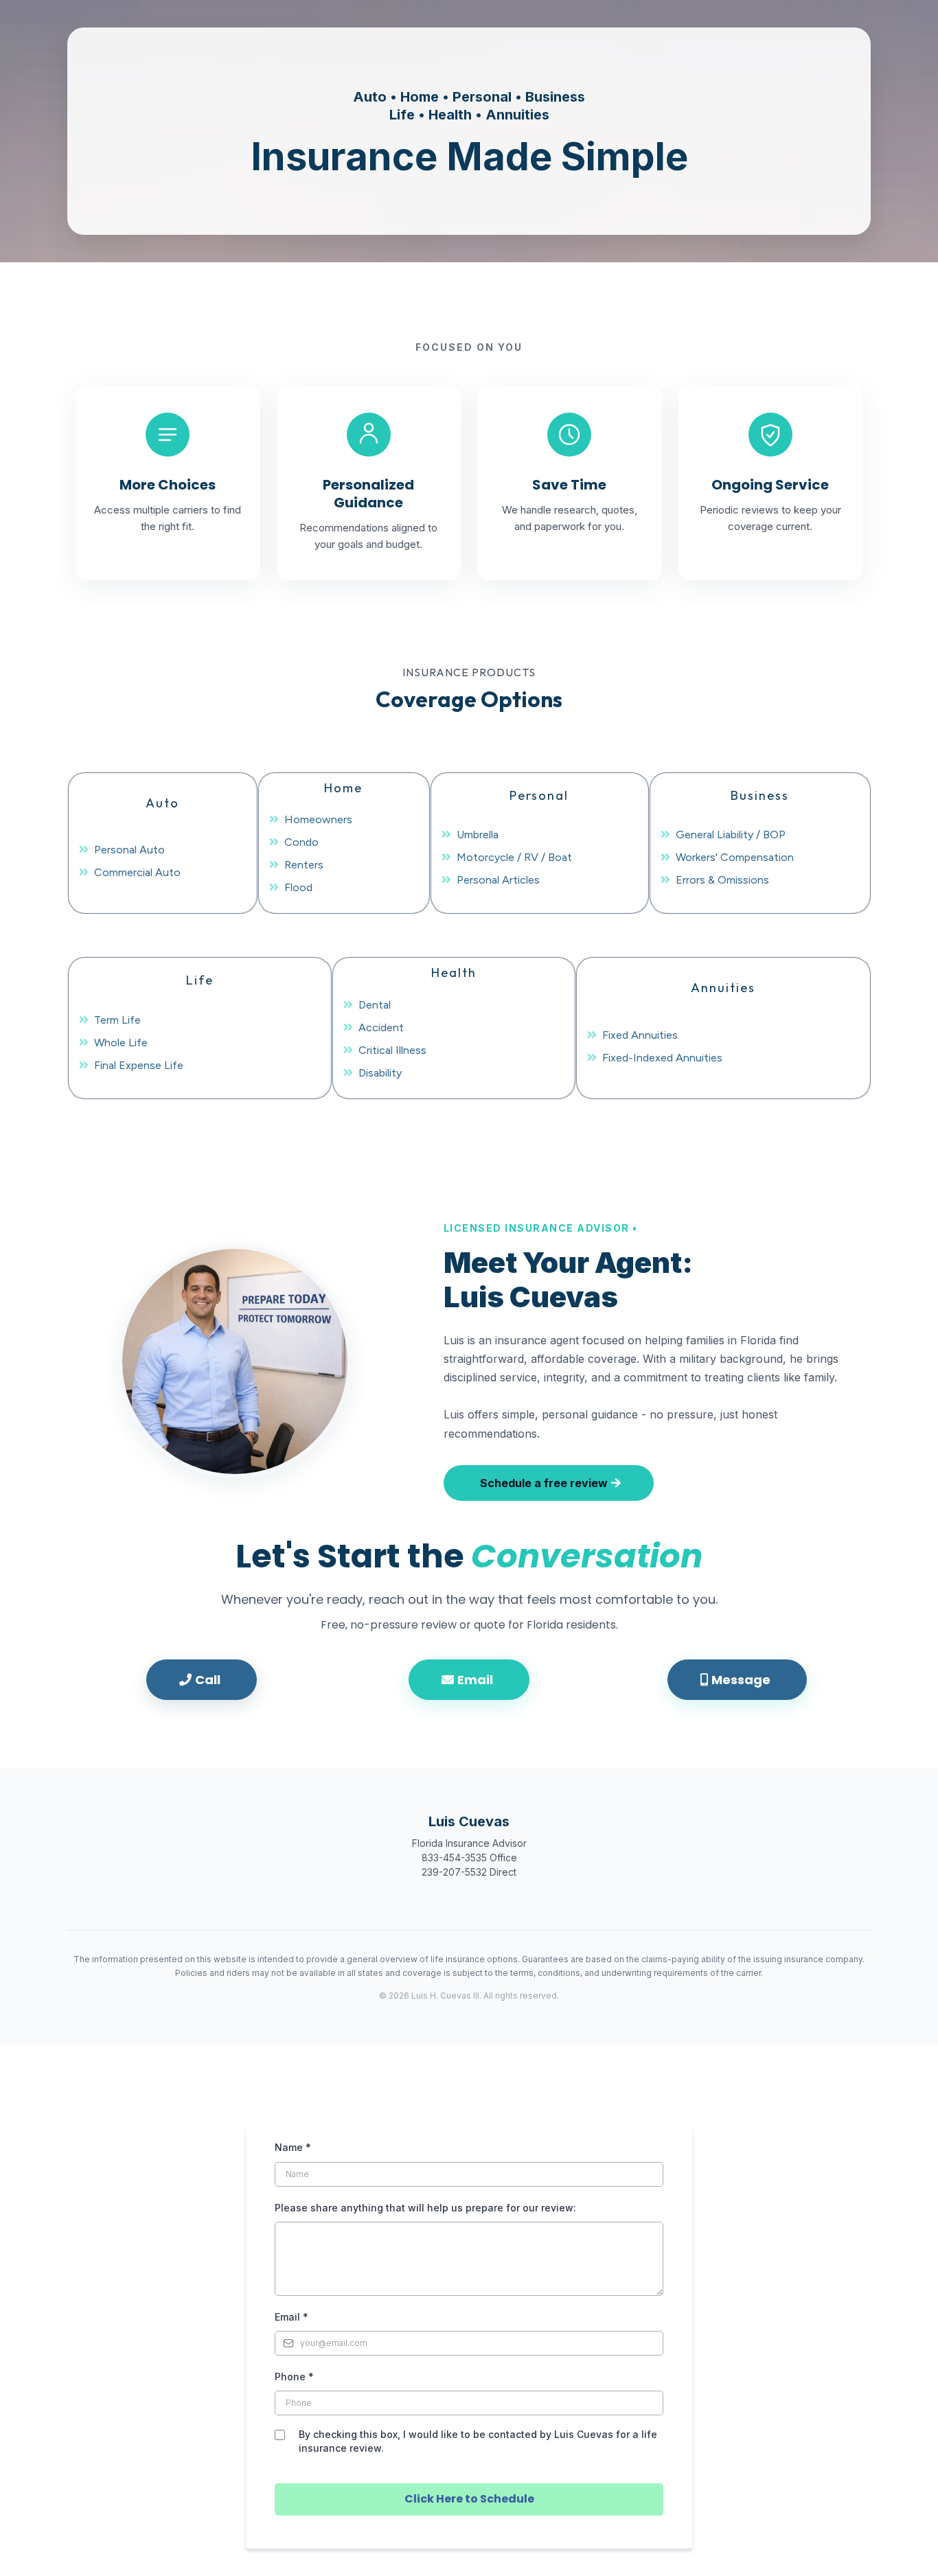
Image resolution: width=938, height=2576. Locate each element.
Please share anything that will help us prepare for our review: (425, 2208)
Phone (294, 2377)
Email (291, 2317)
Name (293, 2147)
